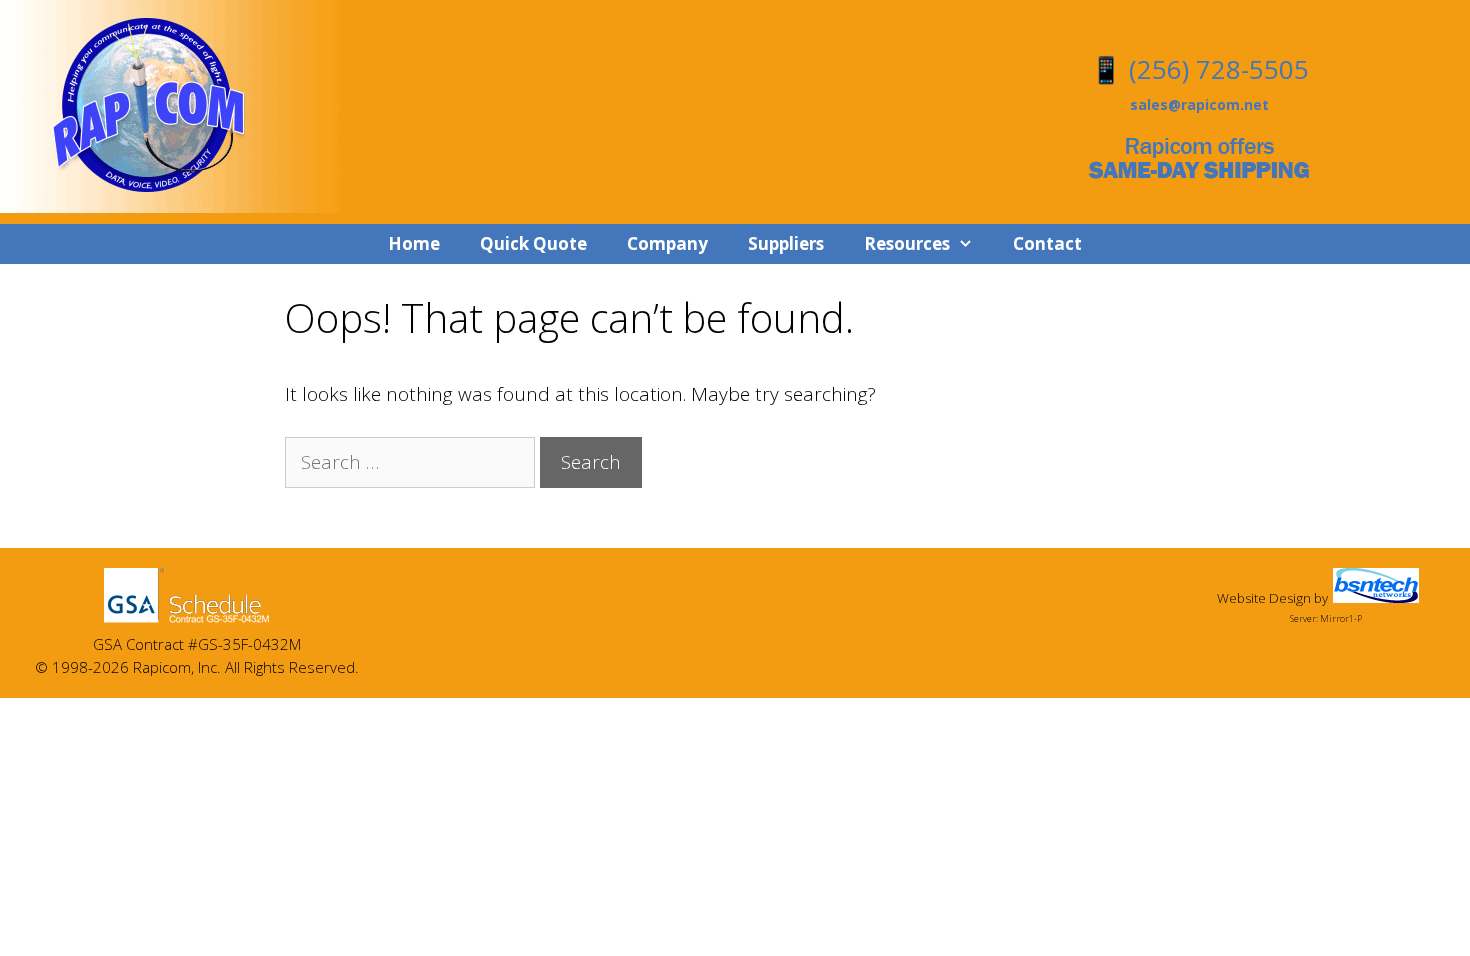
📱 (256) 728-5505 (1199, 69)
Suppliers (786, 243)
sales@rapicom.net (1199, 104)
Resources (907, 243)
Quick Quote (533, 243)
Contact (1047, 243)
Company (667, 243)
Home (414, 243)
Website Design (1264, 598)
